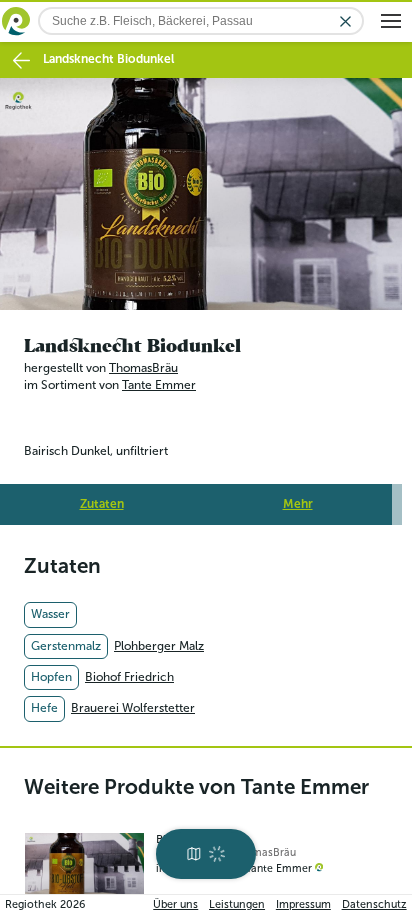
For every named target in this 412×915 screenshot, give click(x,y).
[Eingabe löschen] (345, 21)
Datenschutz (374, 904)
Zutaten (102, 498)
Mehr (298, 498)
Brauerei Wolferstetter (133, 703)
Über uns (175, 904)
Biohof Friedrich (129, 671)
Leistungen (237, 904)
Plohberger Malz (159, 640)
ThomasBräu (143, 362)
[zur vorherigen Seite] (21, 60)
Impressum (303, 904)
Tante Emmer (159, 380)
